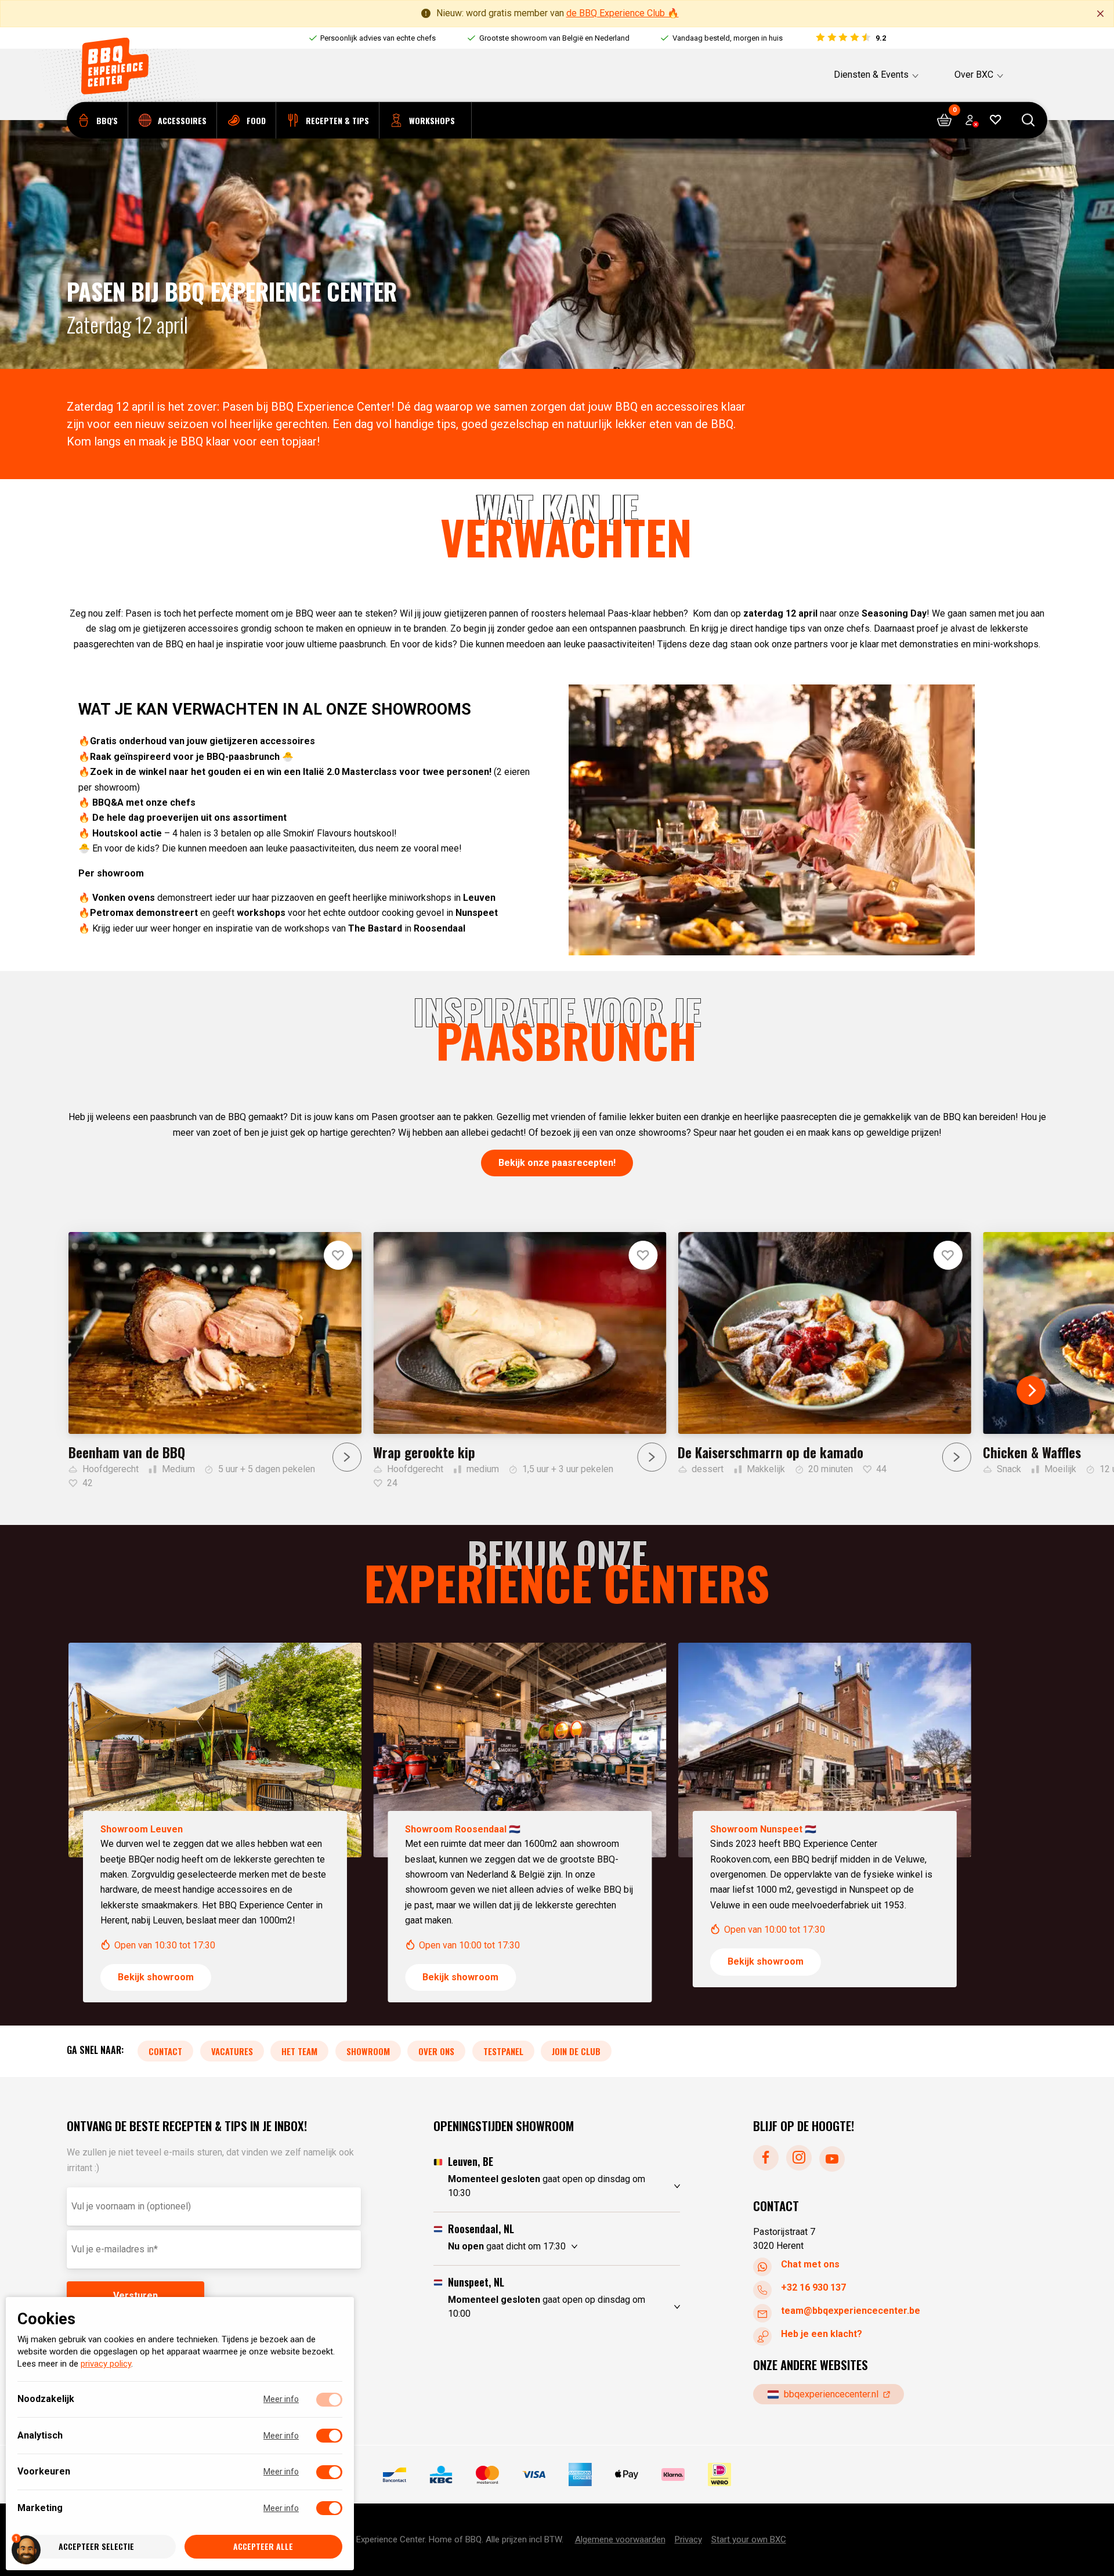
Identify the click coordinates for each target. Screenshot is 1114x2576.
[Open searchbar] (1028, 120)
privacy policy (106, 2364)
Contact (165, 2050)
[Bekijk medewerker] (215, 1823)
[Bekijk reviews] (850, 38)
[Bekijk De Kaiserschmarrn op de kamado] (824, 1354)
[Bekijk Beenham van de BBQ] (215, 1361)
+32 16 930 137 (813, 2287)
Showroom (368, 2050)
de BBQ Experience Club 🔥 (623, 13)
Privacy (688, 2539)
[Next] (1031, 1390)
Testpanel (503, 2050)
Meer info (281, 2400)
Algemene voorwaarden (620, 2539)
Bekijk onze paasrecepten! (557, 1163)
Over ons (436, 2050)
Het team (299, 2050)
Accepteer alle (263, 2547)
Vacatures (232, 2050)
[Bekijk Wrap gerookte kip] (520, 1361)
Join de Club (576, 2050)
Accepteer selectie (96, 2547)
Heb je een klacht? (822, 2334)
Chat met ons (810, 2264)
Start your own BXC (749, 2539)
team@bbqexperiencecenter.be (851, 2311)
